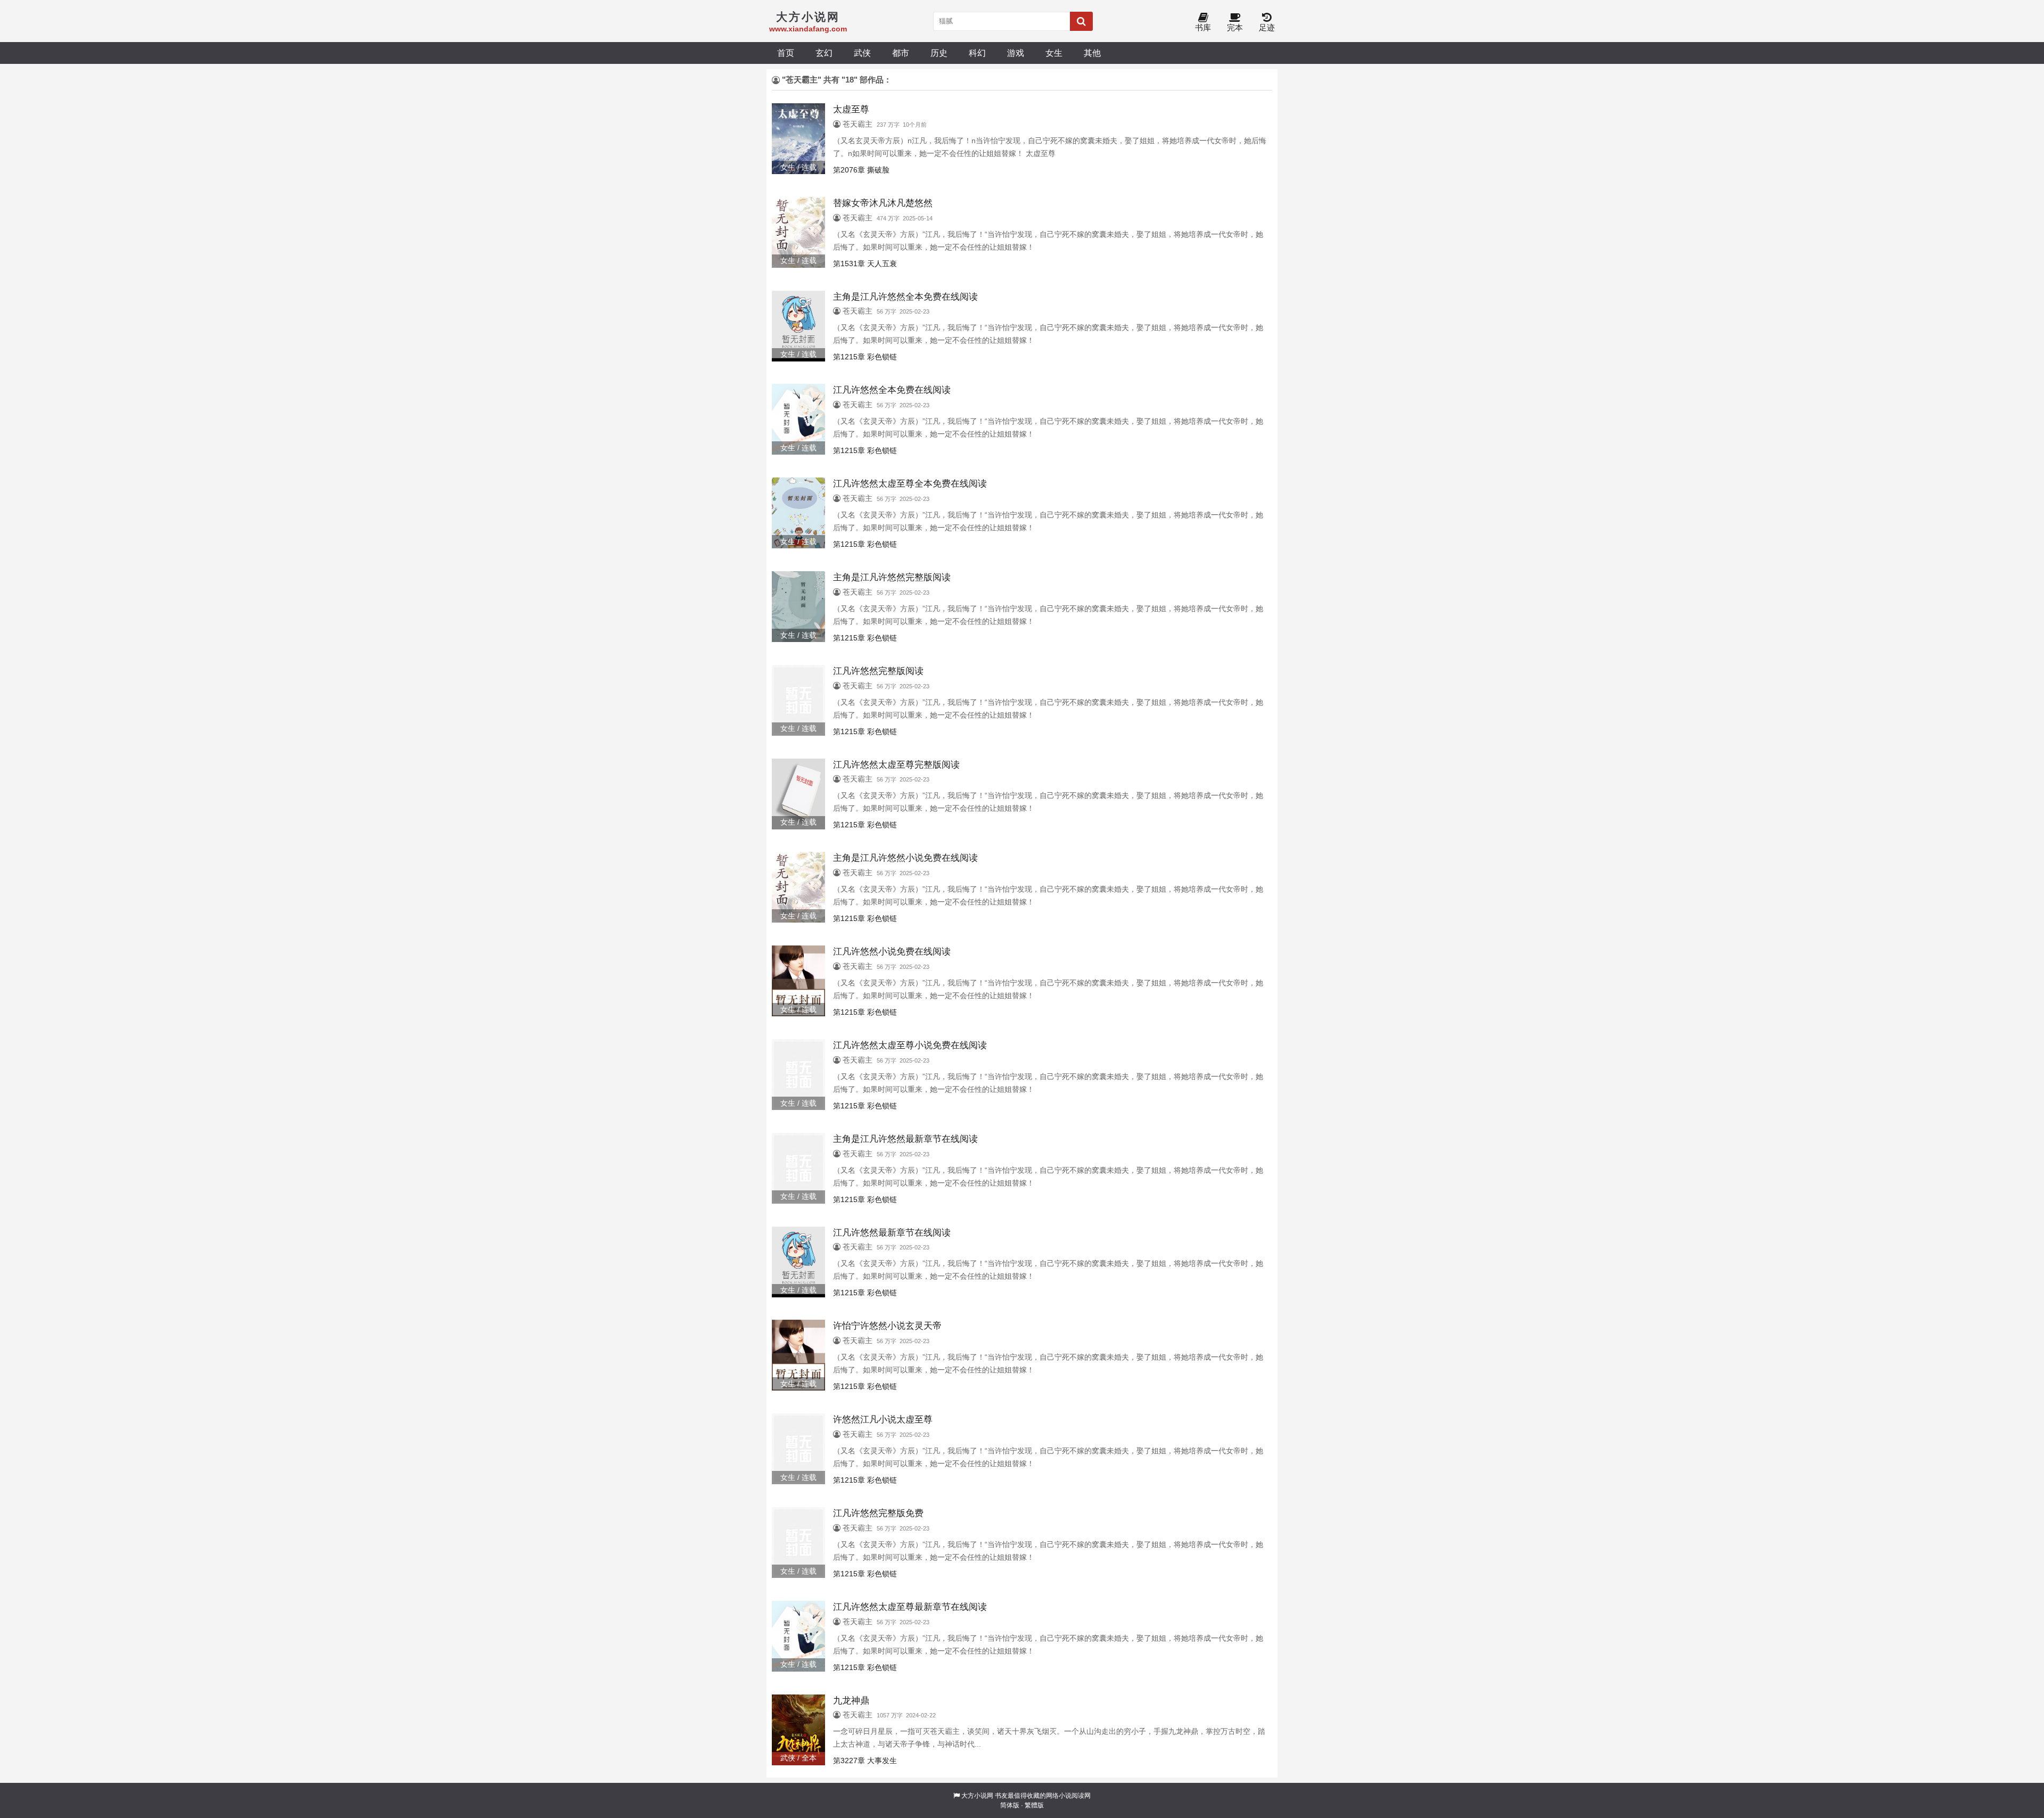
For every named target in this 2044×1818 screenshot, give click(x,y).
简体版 (1010, 1805)
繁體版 (1034, 1805)
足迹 (1267, 27)
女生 (1054, 53)
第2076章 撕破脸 (861, 170)
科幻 (977, 53)
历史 (939, 53)
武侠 (862, 53)
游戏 (1016, 53)
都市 (901, 53)
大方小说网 (977, 1796)
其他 (1092, 53)
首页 (786, 53)
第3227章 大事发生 (865, 1761)
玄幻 (824, 53)
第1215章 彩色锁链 (865, 357)
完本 (1235, 27)
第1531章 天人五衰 (865, 264)
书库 (1203, 27)
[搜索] (1081, 21)
